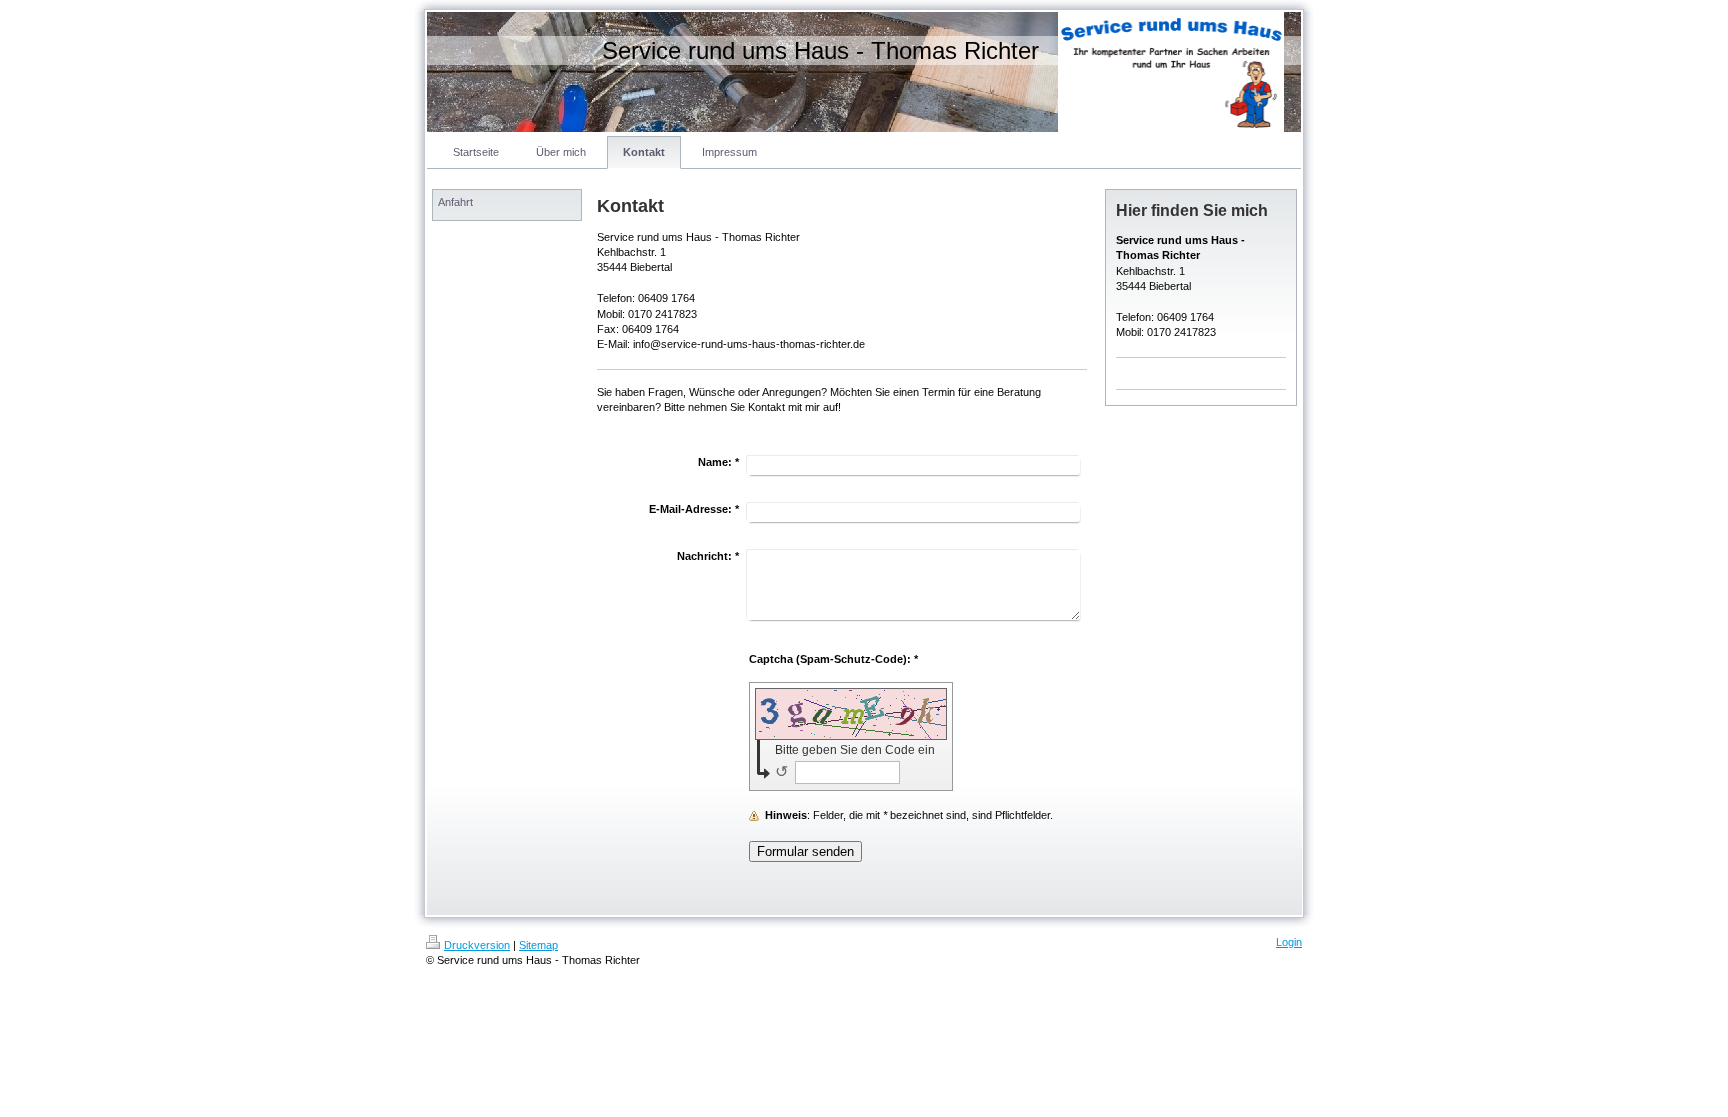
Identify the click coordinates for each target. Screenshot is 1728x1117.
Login (1289, 942)
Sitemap (538, 945)
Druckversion (477, 945)
